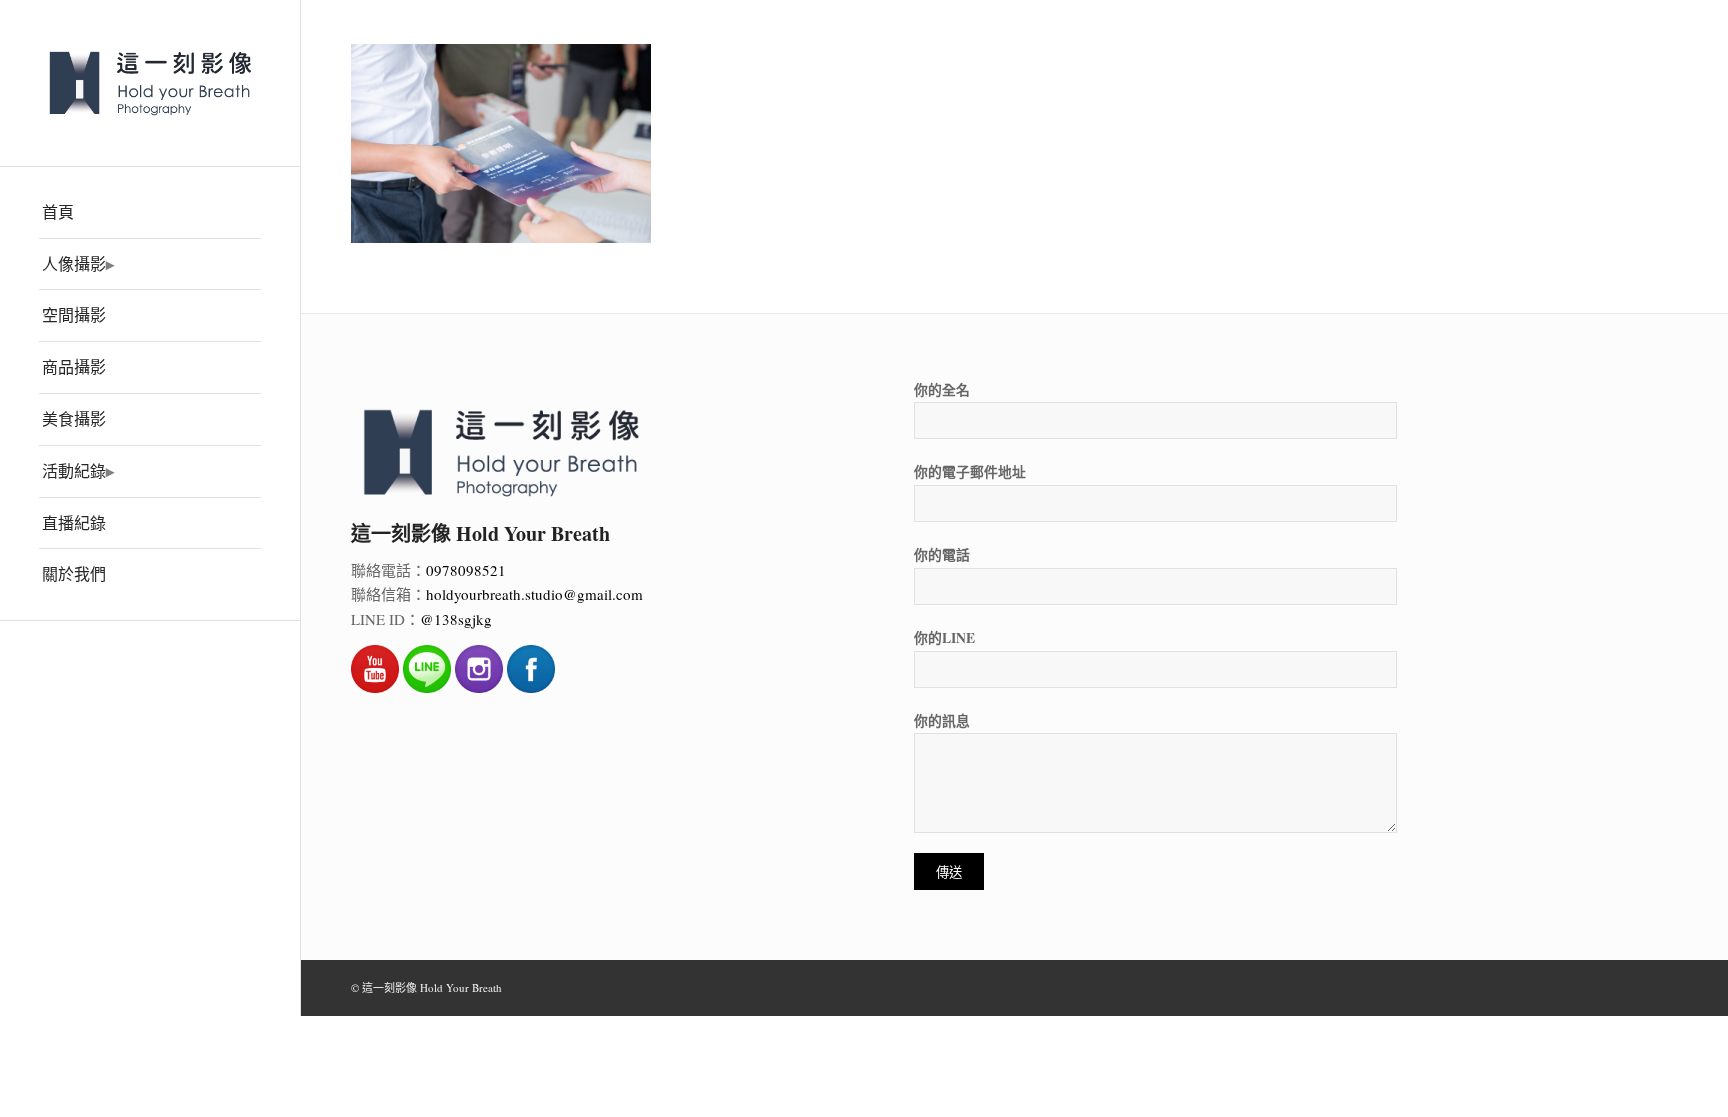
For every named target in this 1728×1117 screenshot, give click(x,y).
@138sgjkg (456, 619)
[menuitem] (150, 213)
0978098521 (466, 570)
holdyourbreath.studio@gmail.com (534, 594)
